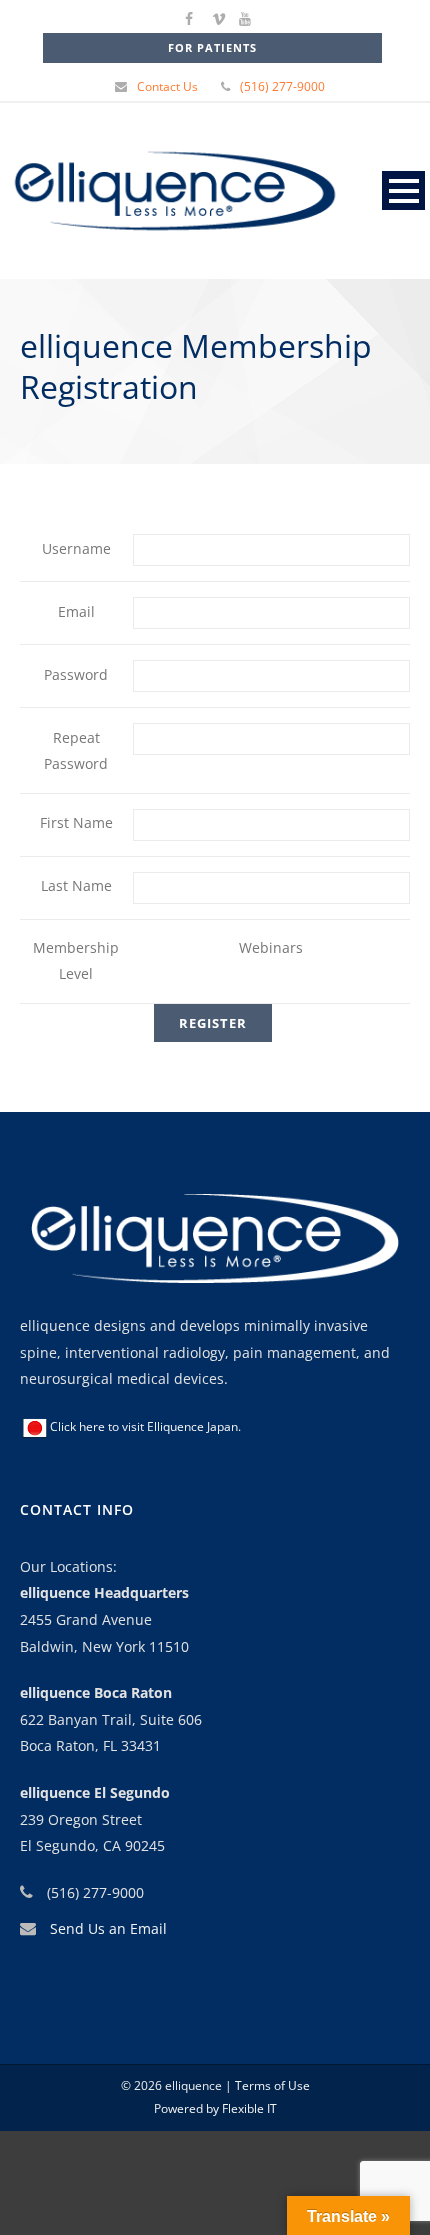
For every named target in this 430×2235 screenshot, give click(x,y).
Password (76, 674)
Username (76, 548)
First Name (76, 822)
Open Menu (403, 190)
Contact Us (167, 86)
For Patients (212, 47)
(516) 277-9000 (282, 86)
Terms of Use (271, 2085)
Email (76, 611)
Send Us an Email (108, 1928)
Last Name (76, 885)
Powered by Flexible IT (215, 2108)
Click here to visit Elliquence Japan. (145, 1426)
